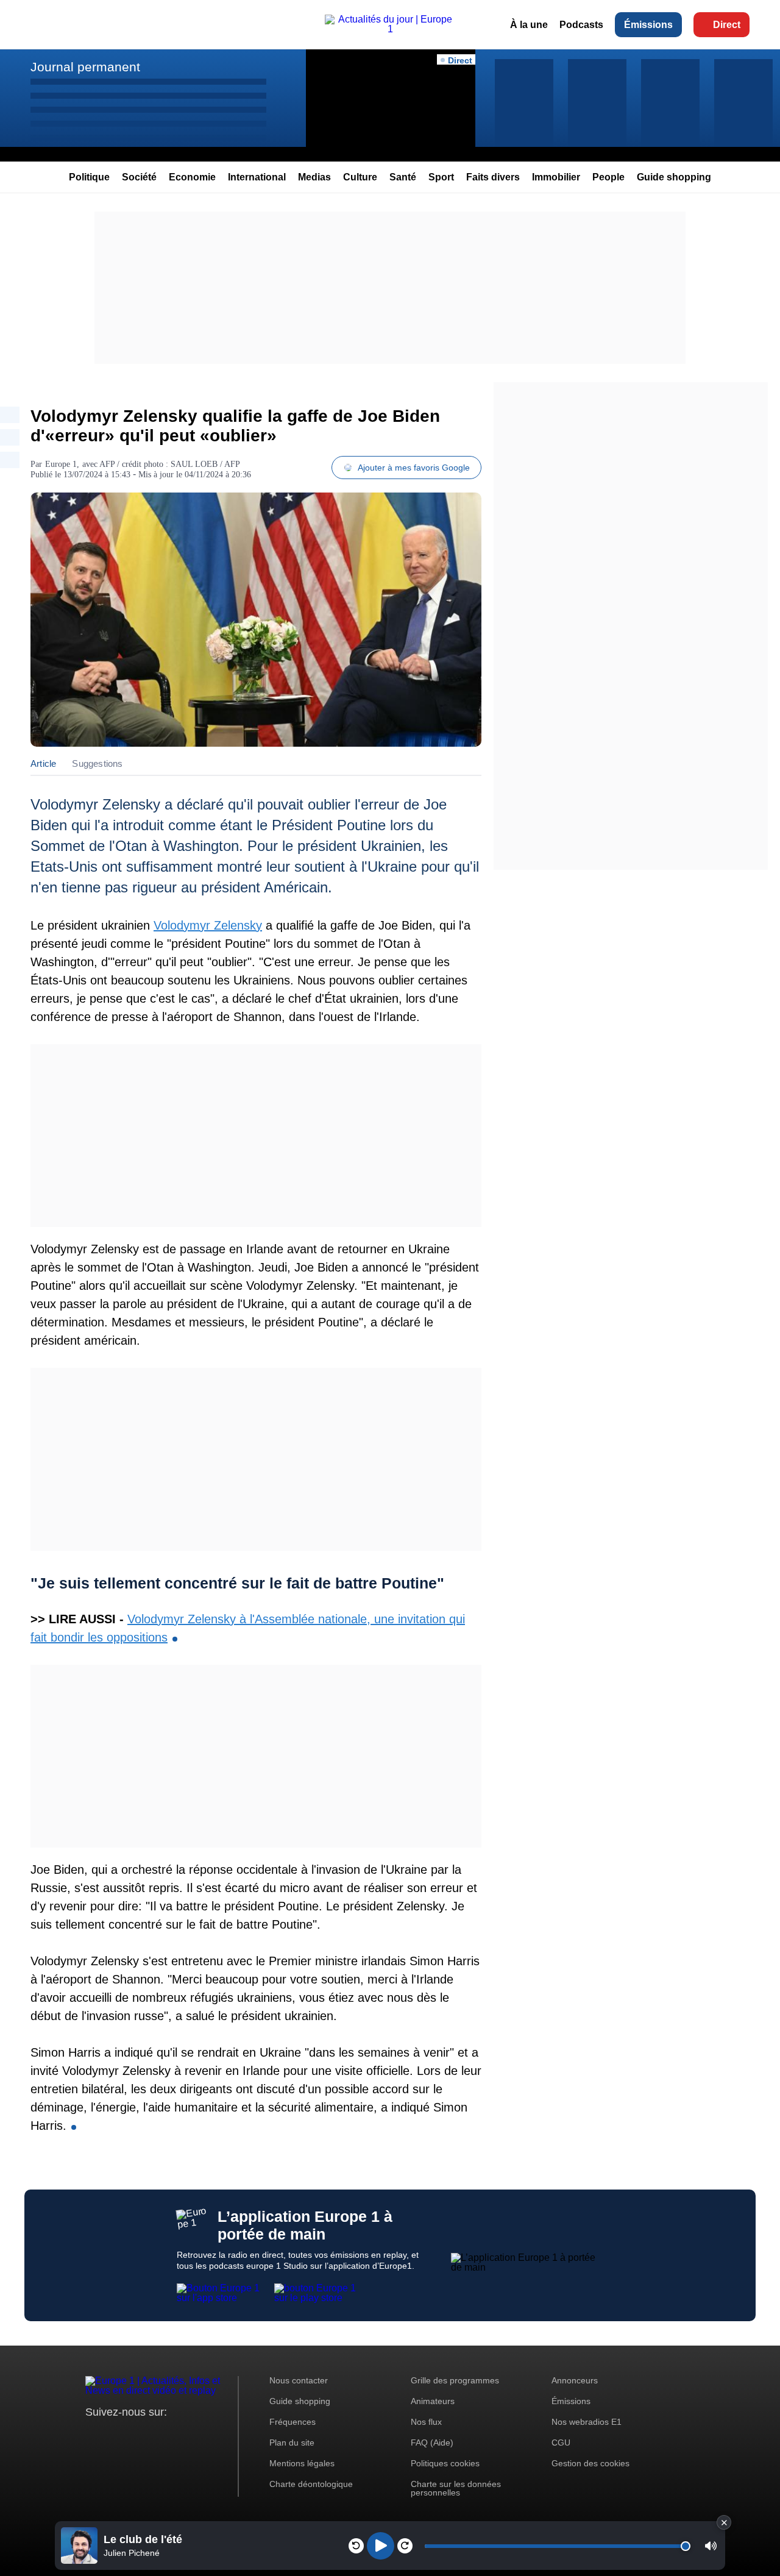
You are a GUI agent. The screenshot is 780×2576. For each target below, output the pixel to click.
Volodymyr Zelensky (208, 925)
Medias (314, 177)
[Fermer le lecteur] (724, 2522)
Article (43, 763)
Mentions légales (302, 2463)
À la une (529, 25)
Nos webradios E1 (587, 2422)
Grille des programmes (455, 2380)
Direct (727, 25)
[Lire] (381, 2546)
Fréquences (292, 2422)
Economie (192, 177)
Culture (360, 177)
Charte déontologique (311, 2484)
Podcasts (581, 25)
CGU (561, 2443)
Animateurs (433, 2401)
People (608, 177)
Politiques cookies (445, 2463)
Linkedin (197, 2435)
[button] (711, 2546)
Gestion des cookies (590, 2463)
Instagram (114, 2435)
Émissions (648, 25)
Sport (441, 177)
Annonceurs (575, 2380)
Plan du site (292, 2443)
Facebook (134, 2435)
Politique (89, 177)
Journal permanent (85, 67)
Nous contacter (299, 2380)
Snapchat (176, 2435)
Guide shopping (674, 177)
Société (139, 177)
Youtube (155, 2435)
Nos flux (426, 2422)
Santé (403, 177)
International (257, 177)
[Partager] (10, 415)
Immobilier (556, 177)
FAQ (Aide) (432, 2443)
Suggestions (97, 763)
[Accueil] (390, 29)
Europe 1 (61, 464)
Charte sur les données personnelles (456, 2488)
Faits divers (493, 177)
